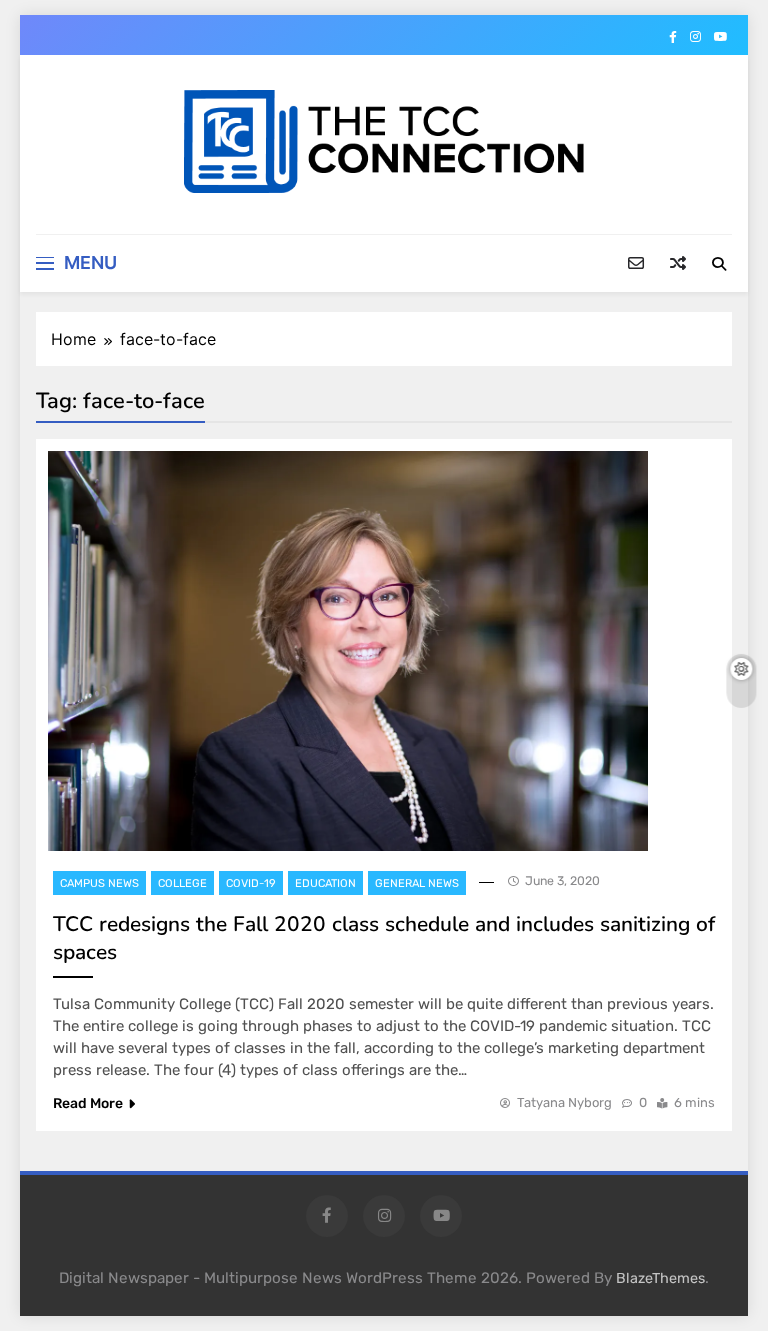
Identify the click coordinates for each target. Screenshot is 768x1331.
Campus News (99, 883)
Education (325, 883)
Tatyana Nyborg (564, 1102)
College (182, 883)
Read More (88, 1103)
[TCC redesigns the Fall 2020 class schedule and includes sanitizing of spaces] (348, 651)
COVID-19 (251, 883)
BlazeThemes (660, 1278)
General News (417, 883)
